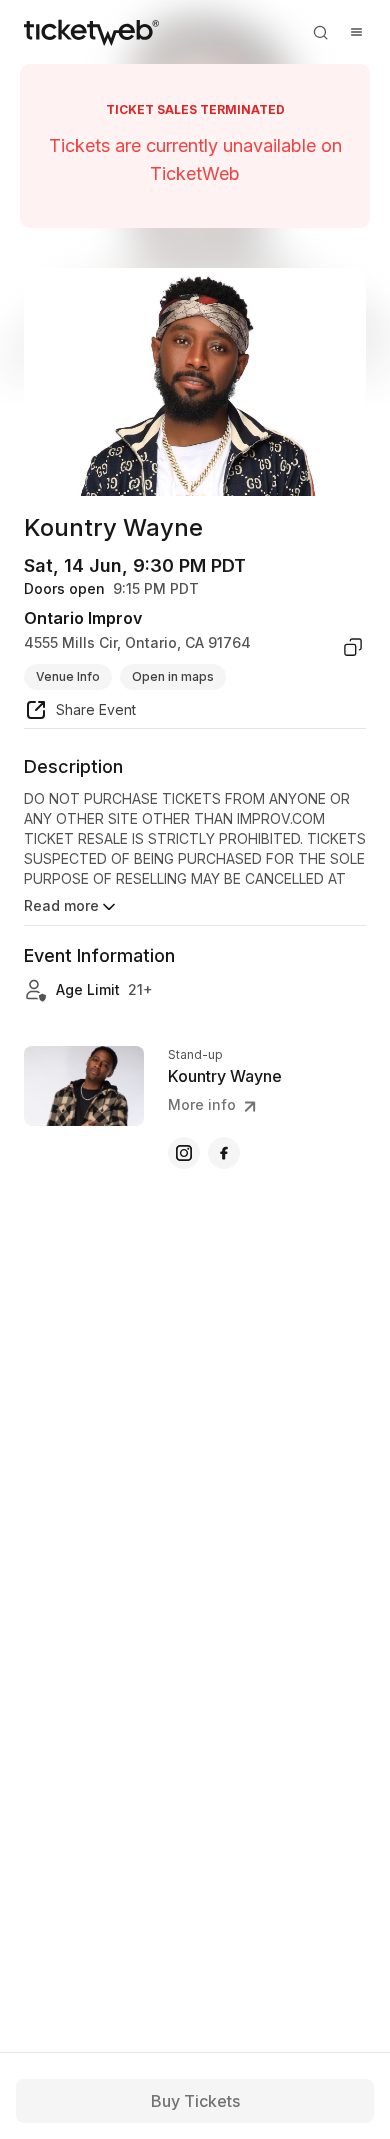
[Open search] (320, 32)
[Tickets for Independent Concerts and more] (91, 32)
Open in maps (173, 676)
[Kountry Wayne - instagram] (184, 1153)
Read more (61, 905)
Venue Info (68, 676)
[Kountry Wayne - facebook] (224, 1153)
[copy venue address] (353, 647)
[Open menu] (356, 32)
